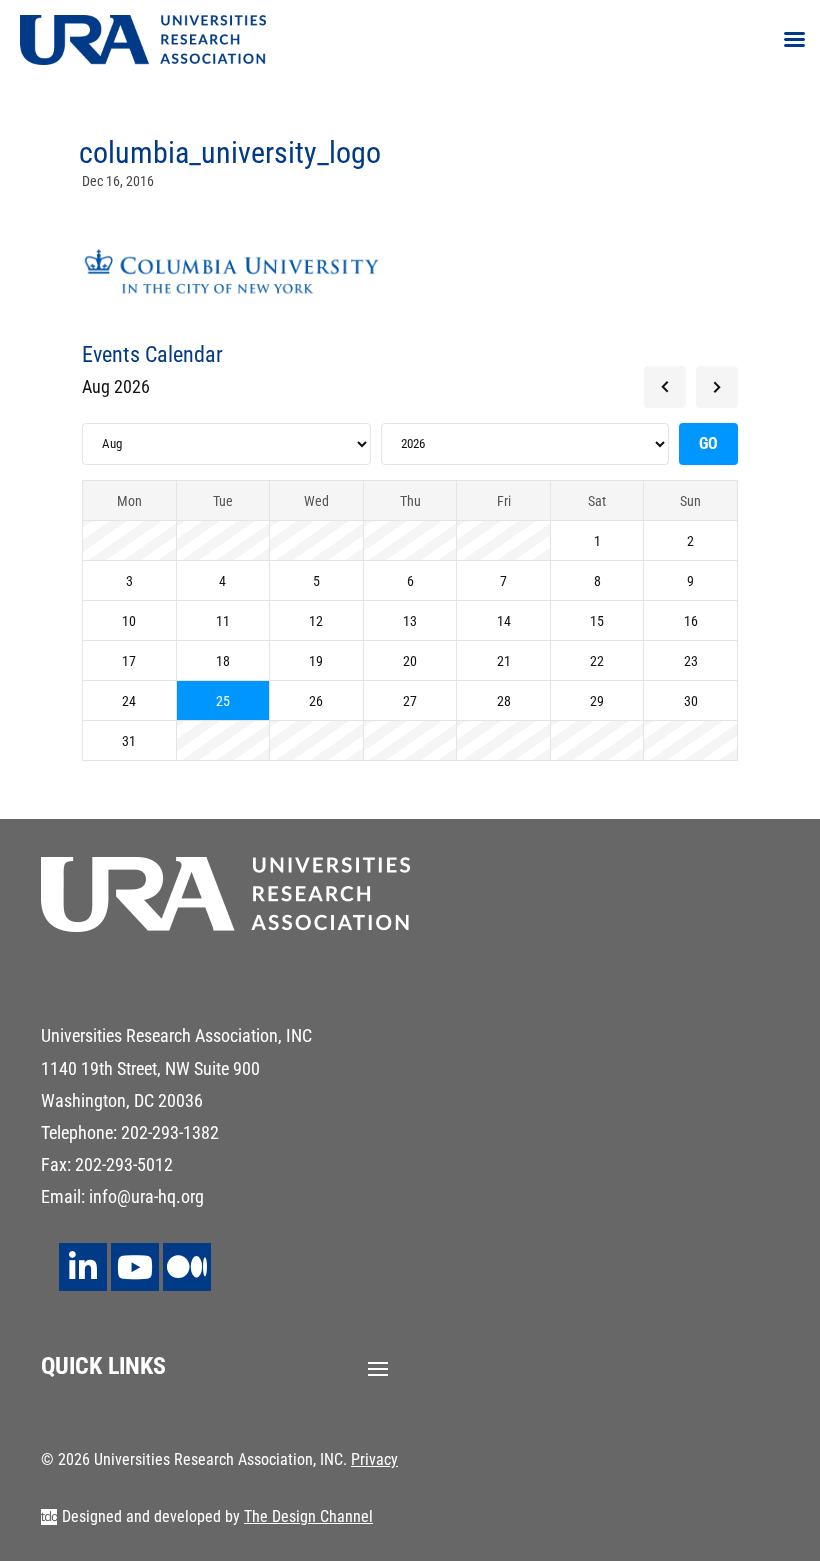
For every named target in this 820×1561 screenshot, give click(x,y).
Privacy (374, 1459)
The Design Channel (308, 1516)
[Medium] (187, 1267)
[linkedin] (83, 1267)
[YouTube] (135, 1267)
